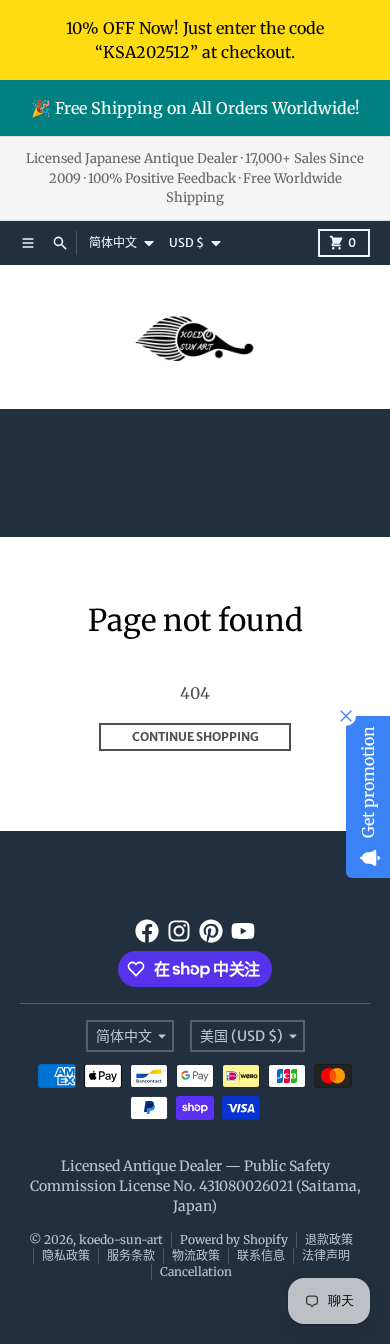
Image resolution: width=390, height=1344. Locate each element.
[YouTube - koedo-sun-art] (243, 931)
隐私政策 (66, 1255)
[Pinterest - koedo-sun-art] (211, 931)
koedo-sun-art (121, 1239)
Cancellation (196, 1271)
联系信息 (261, 1255)
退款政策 (329, 1239)
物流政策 (196, 1255)
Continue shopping (195, 736)
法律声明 (326, 1255)
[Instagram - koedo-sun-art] (179, 931)
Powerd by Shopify (234, 1239)
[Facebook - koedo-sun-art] (147, 931)
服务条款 (131, 1255)
